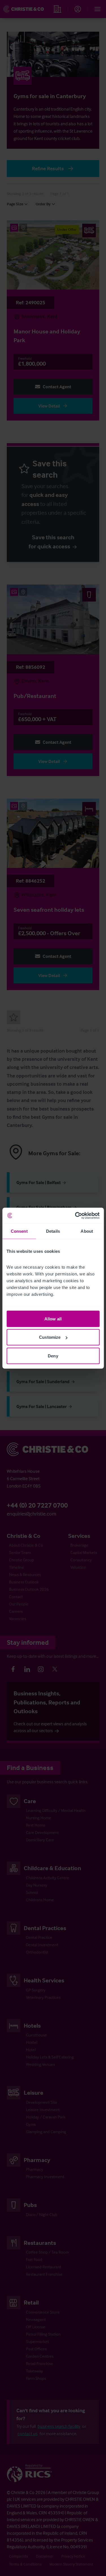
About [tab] (87, 1231)
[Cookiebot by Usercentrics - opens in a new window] (75, 1215)
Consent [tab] (19, 1231)
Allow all (53, 1319)
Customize (50, 1337)
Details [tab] (53, 1231)
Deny (53, 1356)
